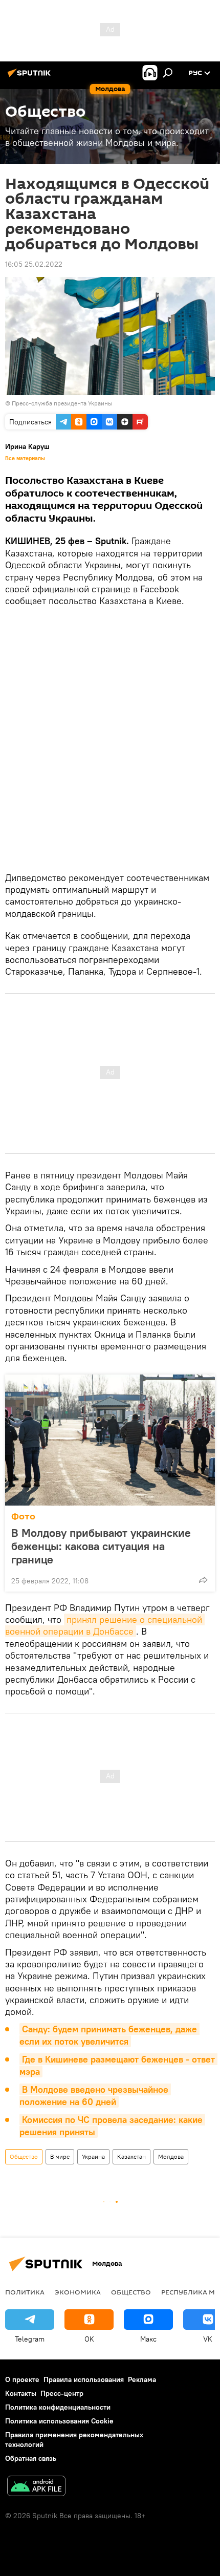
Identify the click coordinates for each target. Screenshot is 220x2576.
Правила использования (84, 2379)
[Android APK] (36, 2487)
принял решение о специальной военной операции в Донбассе (105, 1625)
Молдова (171, 2156)
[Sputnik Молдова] (31, 77)
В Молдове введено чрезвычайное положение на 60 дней (95, 2096)
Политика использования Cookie (59, 2421)
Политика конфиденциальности (58, 2407)
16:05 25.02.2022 (34, 264)
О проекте (22, 2379)
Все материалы (25, 458)
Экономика (78, 2292)
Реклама (142, 2379)
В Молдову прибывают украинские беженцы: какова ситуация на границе (101, 1546)
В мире (60, 2156)
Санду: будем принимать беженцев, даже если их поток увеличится (109, 2035)
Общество (24, 2156)
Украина (93, 2156)
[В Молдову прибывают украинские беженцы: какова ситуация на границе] (110, 1440)
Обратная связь (31, 2458)
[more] (203, 1580)
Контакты (21, 2393)
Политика (25, 2292)
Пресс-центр (62, 2393)
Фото (23, 1517)
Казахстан (131, 2156)
